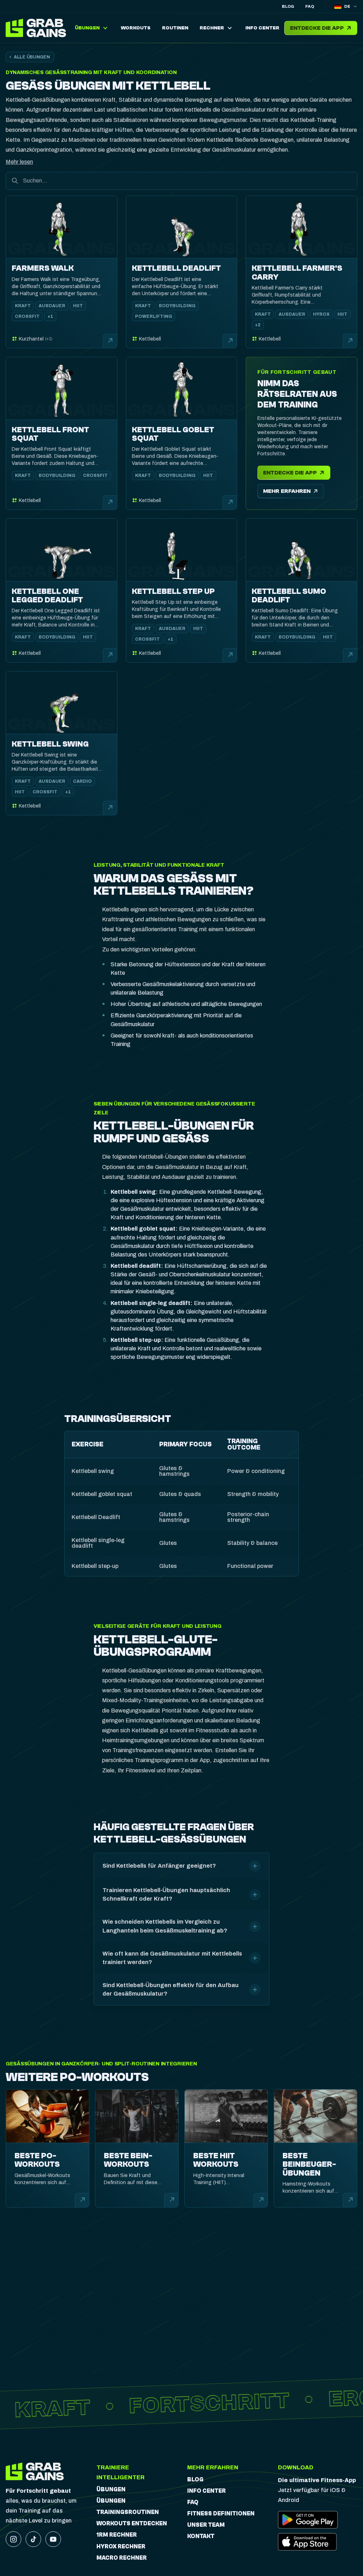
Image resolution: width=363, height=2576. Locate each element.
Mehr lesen (19, 162)
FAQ (310, 6)
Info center (206, 2491)
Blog (288, 6)
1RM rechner (117, 2535)
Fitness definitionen (221, 2514)
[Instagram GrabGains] (13, 2539)
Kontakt (201, 2536)
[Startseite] (38, 28)
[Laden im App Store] (308, 2542)
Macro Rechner (122, 2558)
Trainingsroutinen (128, 2512)
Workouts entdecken (132, 2524)
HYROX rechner (121, 2547)
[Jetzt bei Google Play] (308, 2520)
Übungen (111, 2490)
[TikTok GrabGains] (33, 2539)
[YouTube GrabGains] (53, 2539)
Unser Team (206, 2525)
